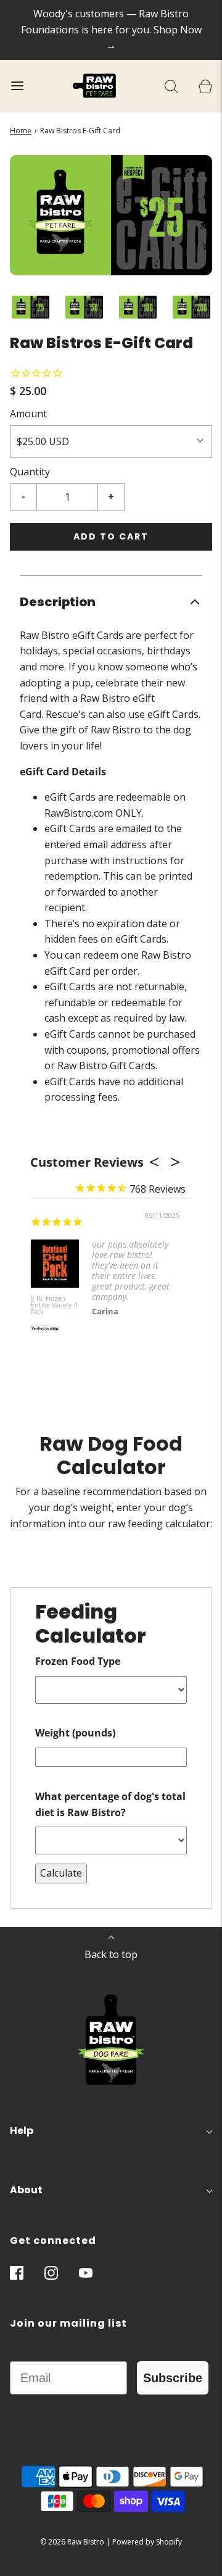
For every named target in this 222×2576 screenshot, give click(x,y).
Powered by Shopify (147, 2542)
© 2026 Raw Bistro (72, 2542)
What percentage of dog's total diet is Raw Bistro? (110, 1804)
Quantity (30, 472)
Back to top (111, 1954)
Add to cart (111, 536)
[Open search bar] (171, 86)
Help (22, 2131)
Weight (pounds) (75, 1733)
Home (21, 131)
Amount (28, 414)
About (26, 2190)
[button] (31, 307)
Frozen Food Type (78, 1661)
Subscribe (173, 2378)
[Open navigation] (17, 86)
